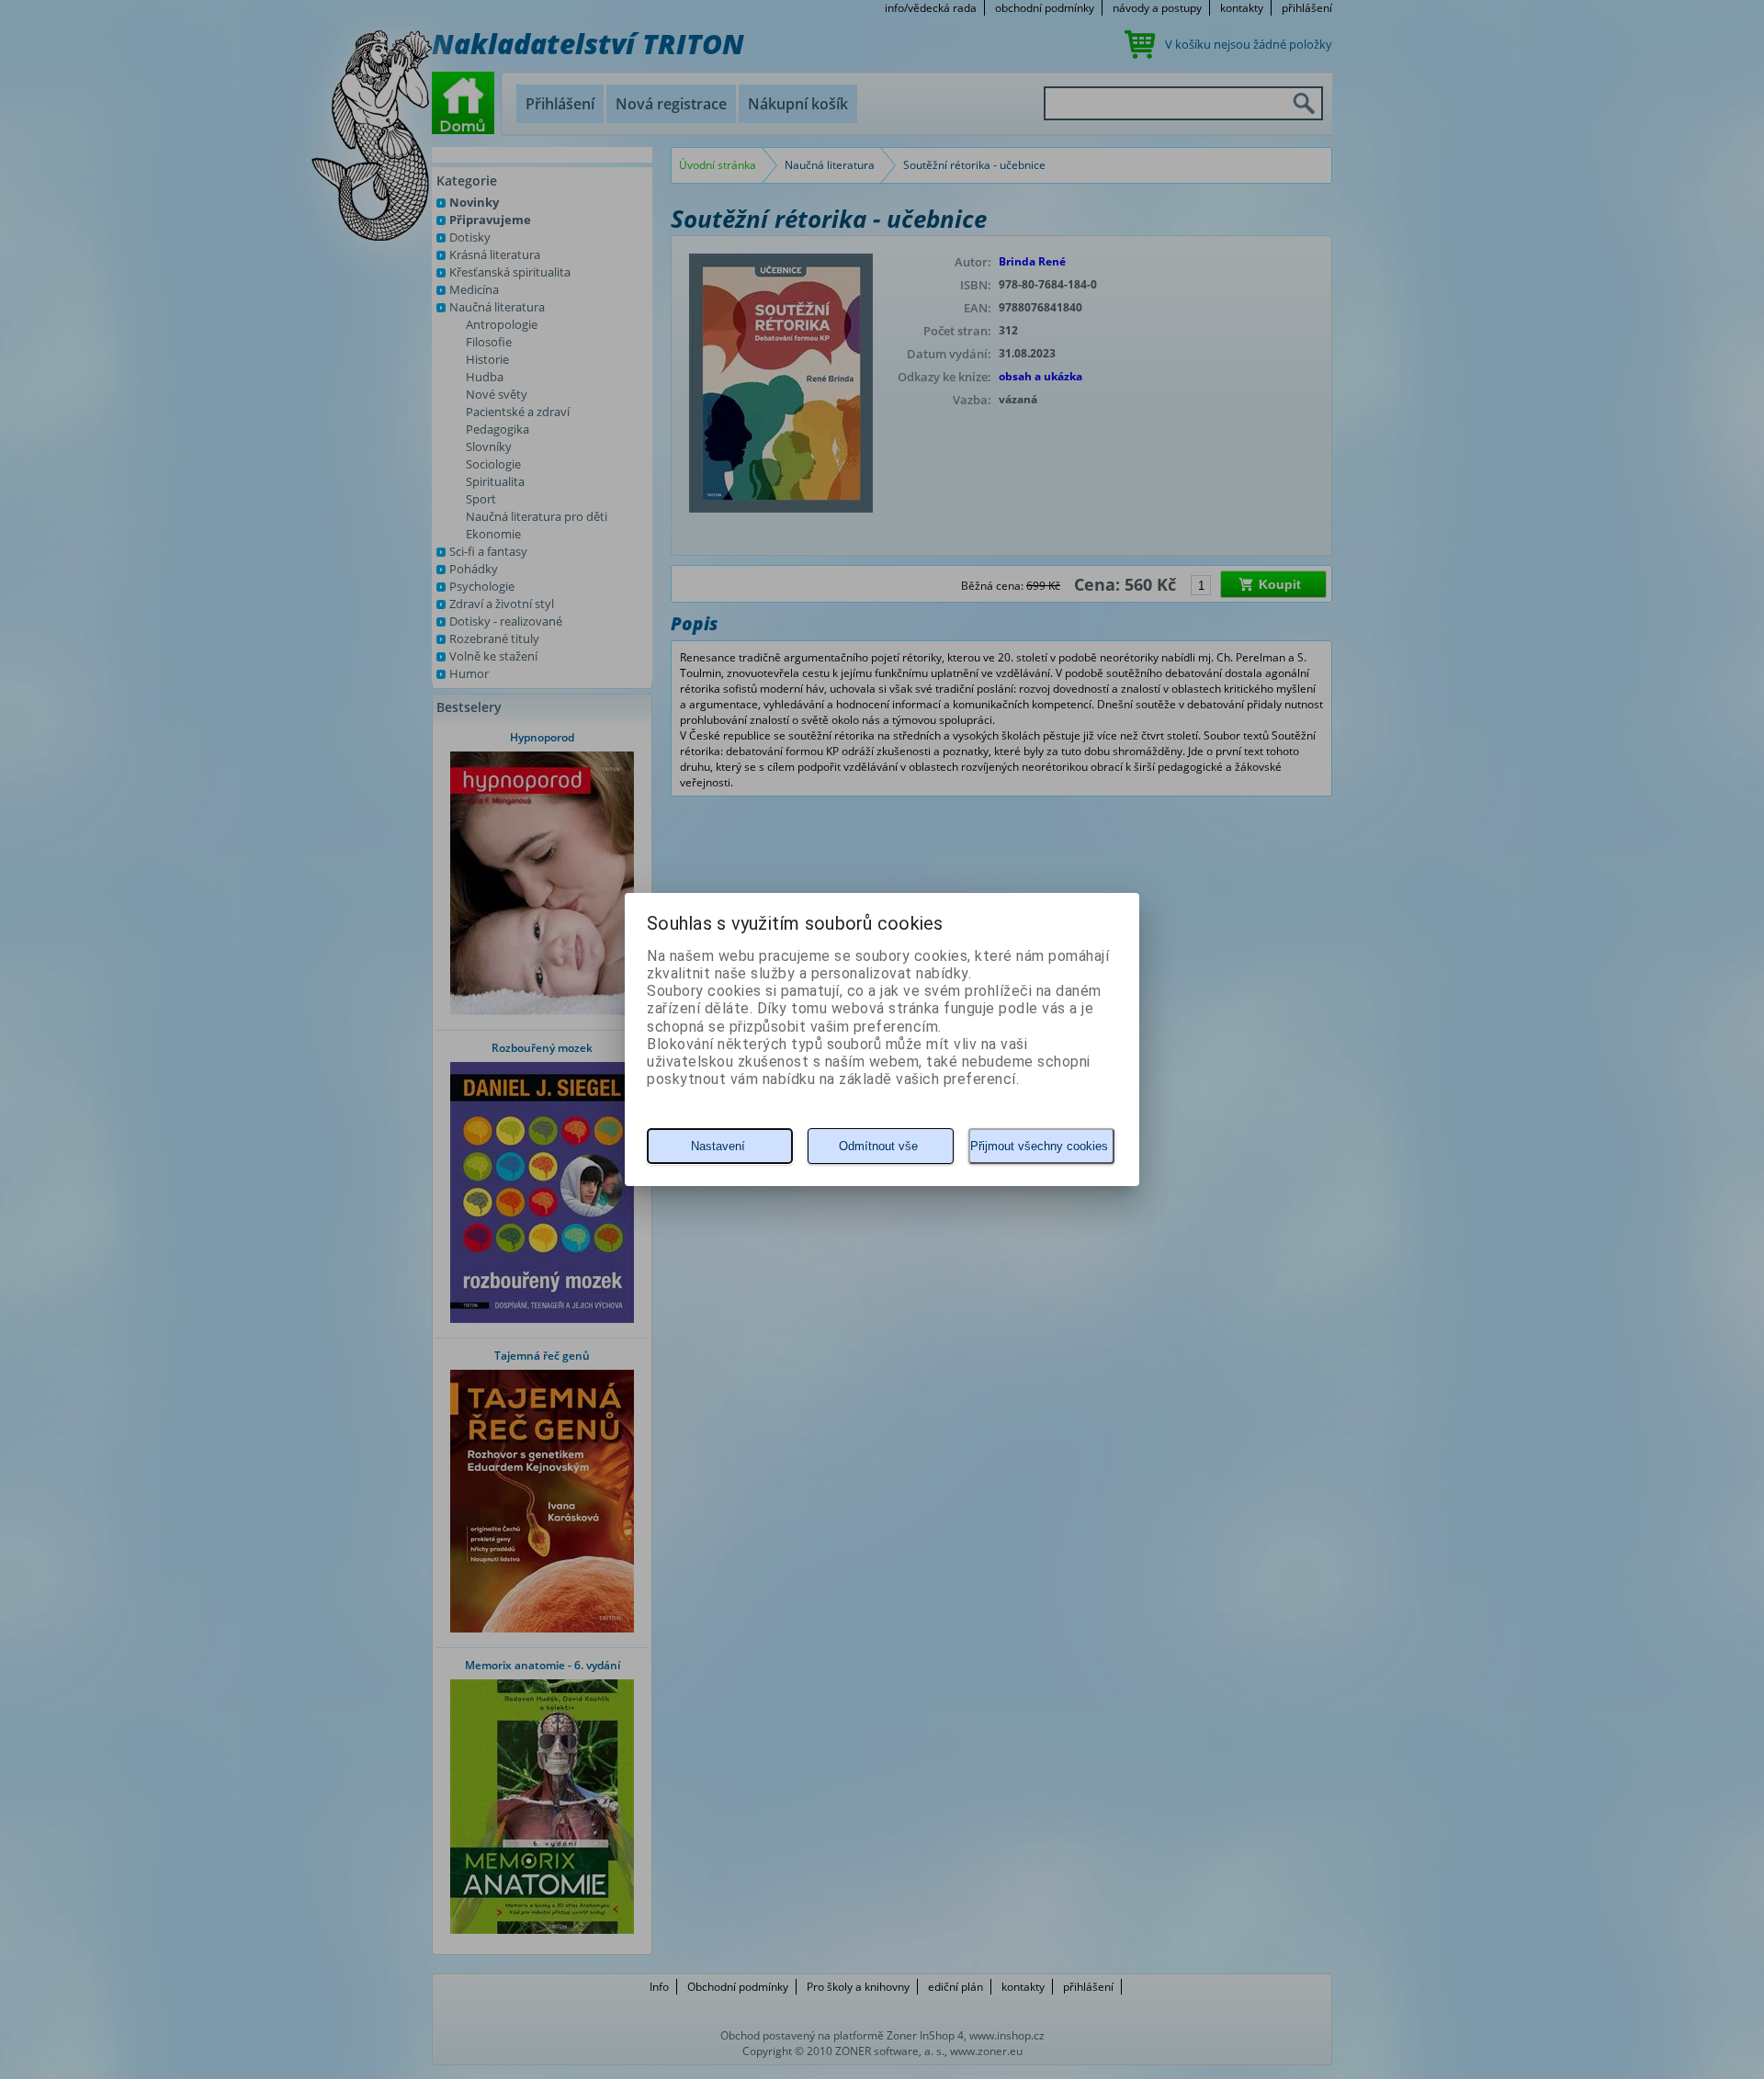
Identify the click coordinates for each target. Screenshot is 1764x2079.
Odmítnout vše (878, 1146)
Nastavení (718, 1146)
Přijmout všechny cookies (1039, 1146)
